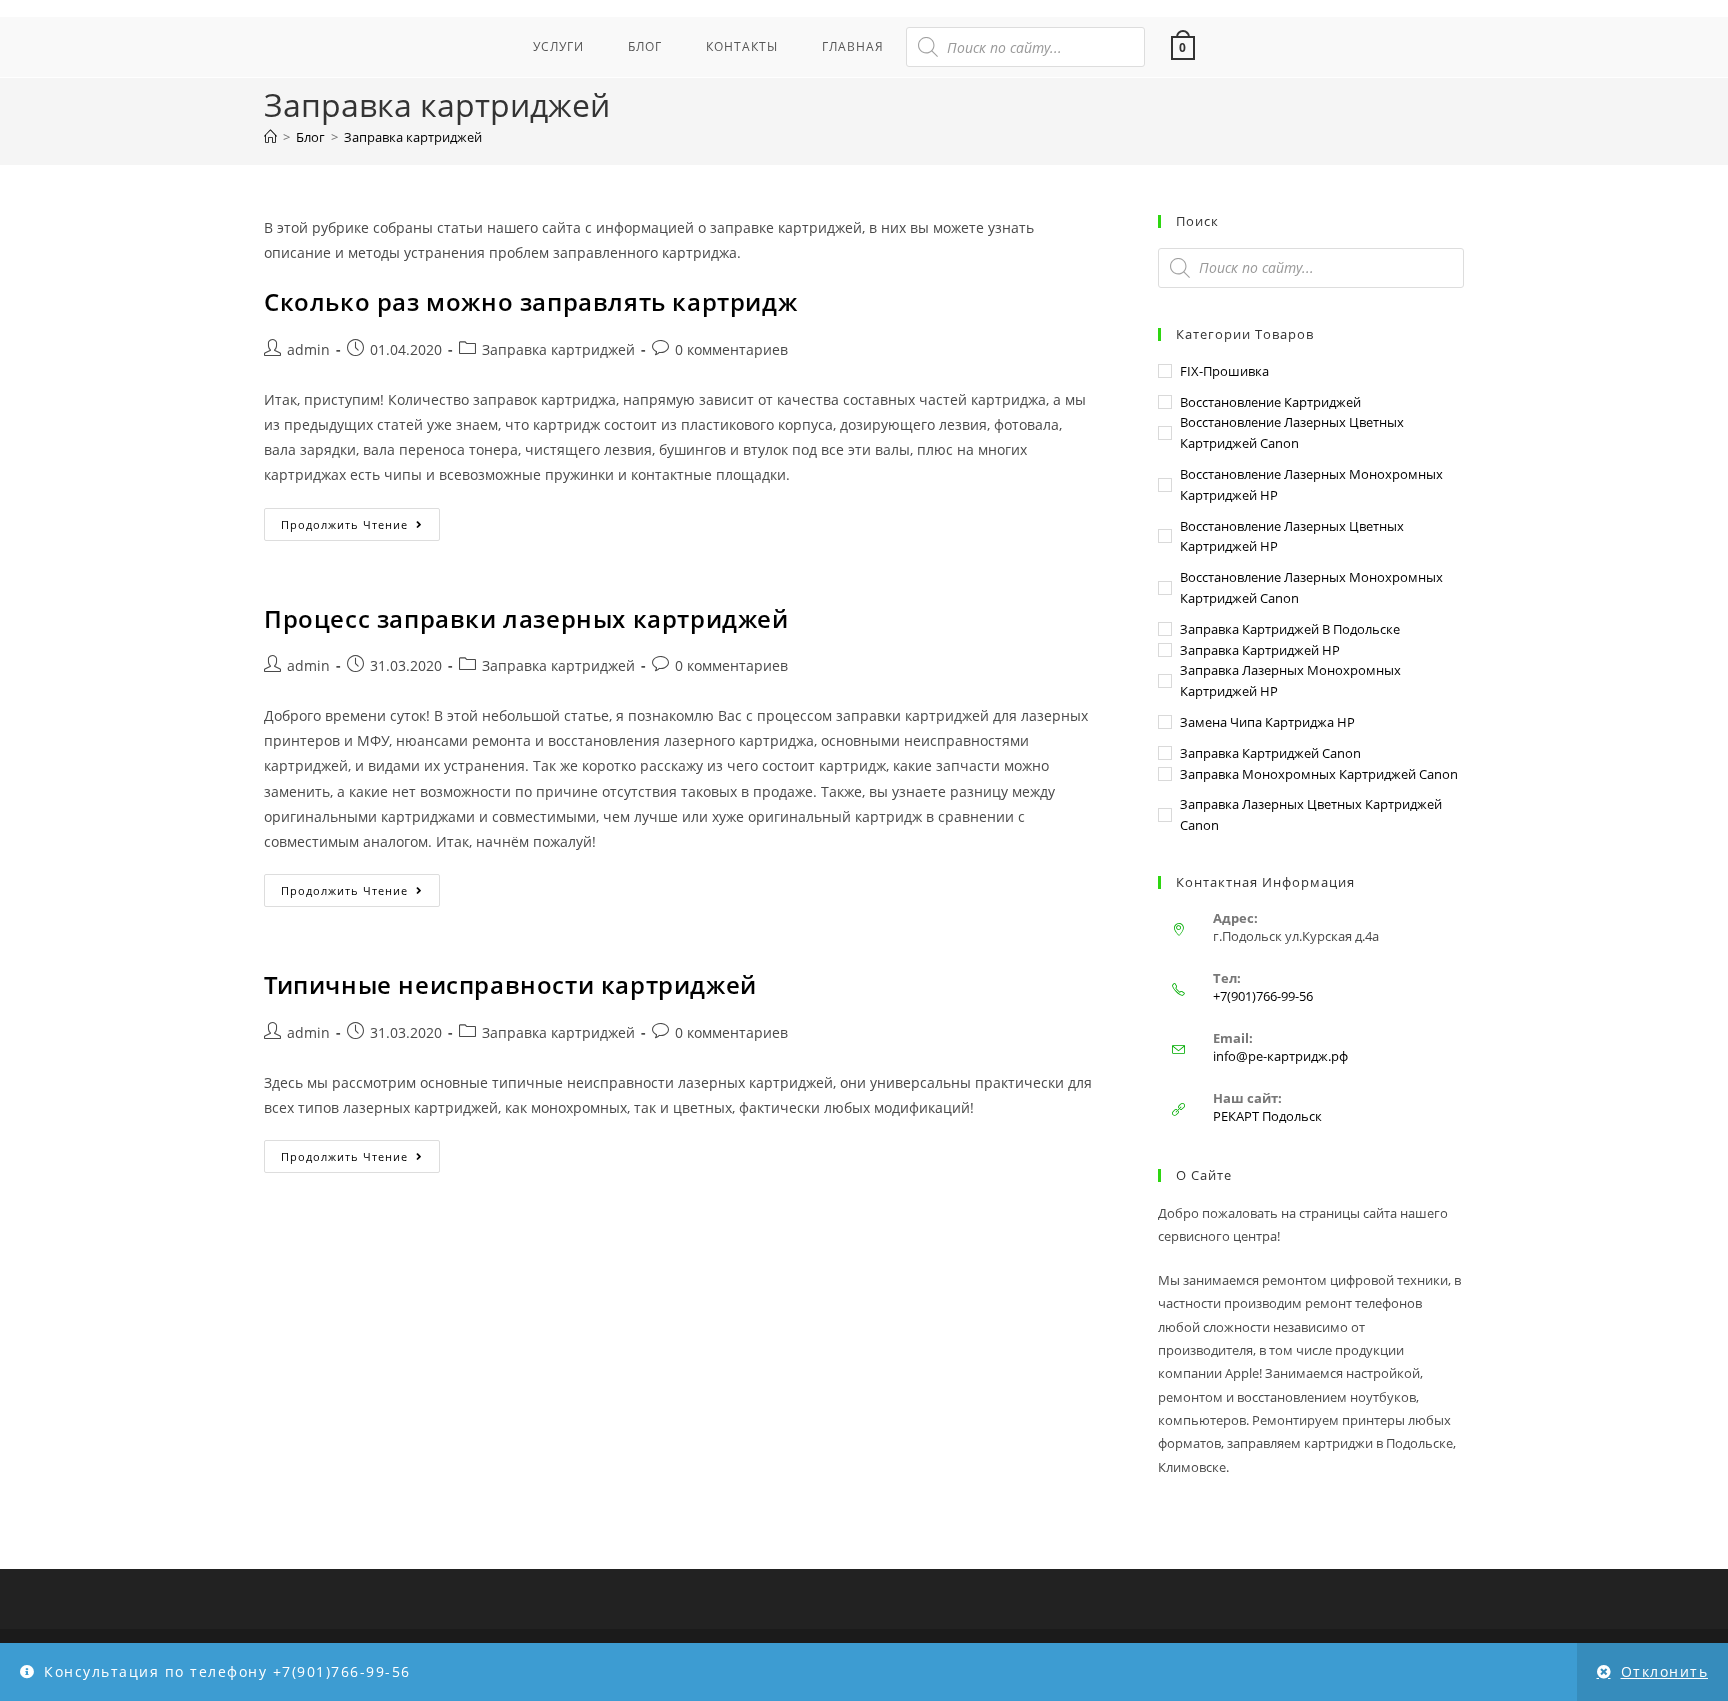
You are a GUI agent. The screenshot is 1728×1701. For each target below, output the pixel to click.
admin (308, 349)
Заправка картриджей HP (1260, 650)
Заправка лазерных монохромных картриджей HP (1290, 680)
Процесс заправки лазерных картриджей (526, 618)
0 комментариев (731, 349)
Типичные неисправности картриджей (510, 984)
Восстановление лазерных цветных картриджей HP (1292, 536)
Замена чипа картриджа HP (1267, 722)
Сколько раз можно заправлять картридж (530, 301)
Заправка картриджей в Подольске (1290, 629)
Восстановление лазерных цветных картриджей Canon (1292, 432)
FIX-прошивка (1224, 371)
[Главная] (270, 137)
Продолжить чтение (360, 520)
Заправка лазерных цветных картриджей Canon (1311, 814)
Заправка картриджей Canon (1270, 753)
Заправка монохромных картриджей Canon (1319, 774)
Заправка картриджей (413, 137)
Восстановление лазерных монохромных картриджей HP (1311, 484)
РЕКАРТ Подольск (1267, 1116)
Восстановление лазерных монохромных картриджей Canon (1311, 587)
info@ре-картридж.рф (1280, 1056)
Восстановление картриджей (1270, 402)
